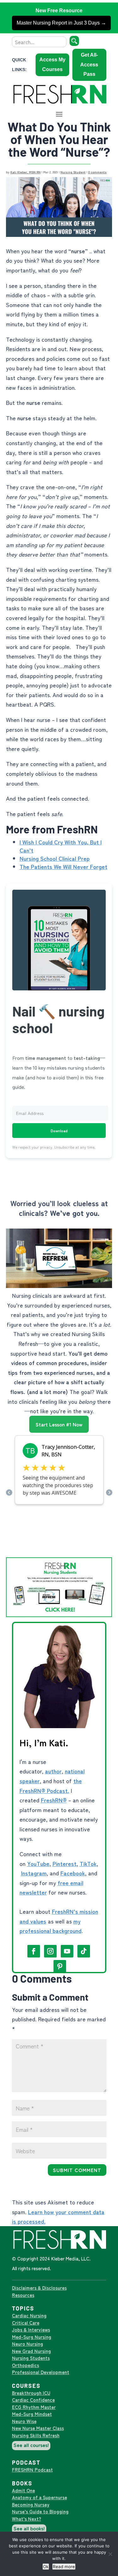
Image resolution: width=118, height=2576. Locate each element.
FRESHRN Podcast (32, 2470)
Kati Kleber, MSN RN (25, 172)
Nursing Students (31, 2358)
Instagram (34, 1873)
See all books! (29, 2528)
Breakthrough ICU (31, 2393)
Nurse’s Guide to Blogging (40, 2511)
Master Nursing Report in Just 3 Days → (61, 23)
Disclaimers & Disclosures (39, 2288)
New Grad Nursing (31, 2351)
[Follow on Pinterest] (60, 1966)
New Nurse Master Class (38, 2428)
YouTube (38, 1863)
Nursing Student (73, 172)
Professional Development (41, 2372)
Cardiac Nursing (29, 2315)
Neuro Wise (24, 2421)
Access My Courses (52, 64)
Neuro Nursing (28, 2344)
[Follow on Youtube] (67, 1951)
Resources (23, 2295)
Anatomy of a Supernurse (39, 2497)
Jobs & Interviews (31, 2330)
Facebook (73, 1873)
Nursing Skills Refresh (36, 2435)
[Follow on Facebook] (34, 1951)
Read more (64, 2567)
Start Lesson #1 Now (59, 1424)
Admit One (23, 2490)
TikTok (88, 1863)
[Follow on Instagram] (50, 1951)
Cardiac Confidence (33, 2400)
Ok (46, 2567)
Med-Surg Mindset (32, 2414)
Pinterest (65, 1863)
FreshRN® (54, 1800)
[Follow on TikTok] (84, 1951)
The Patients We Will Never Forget (63, 866)
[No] (110, 2554)
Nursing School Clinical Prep (55, 858)
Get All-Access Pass (89, 64)
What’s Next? (27, 2519)
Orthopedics (25, 2365)
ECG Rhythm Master (34, 2407)
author (53, 1771)
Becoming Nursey (31, 2504)
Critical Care (26, 2323)
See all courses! (31, 2445)
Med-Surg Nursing (32, 2337)
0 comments (97, 172)
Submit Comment (77, 2170)
